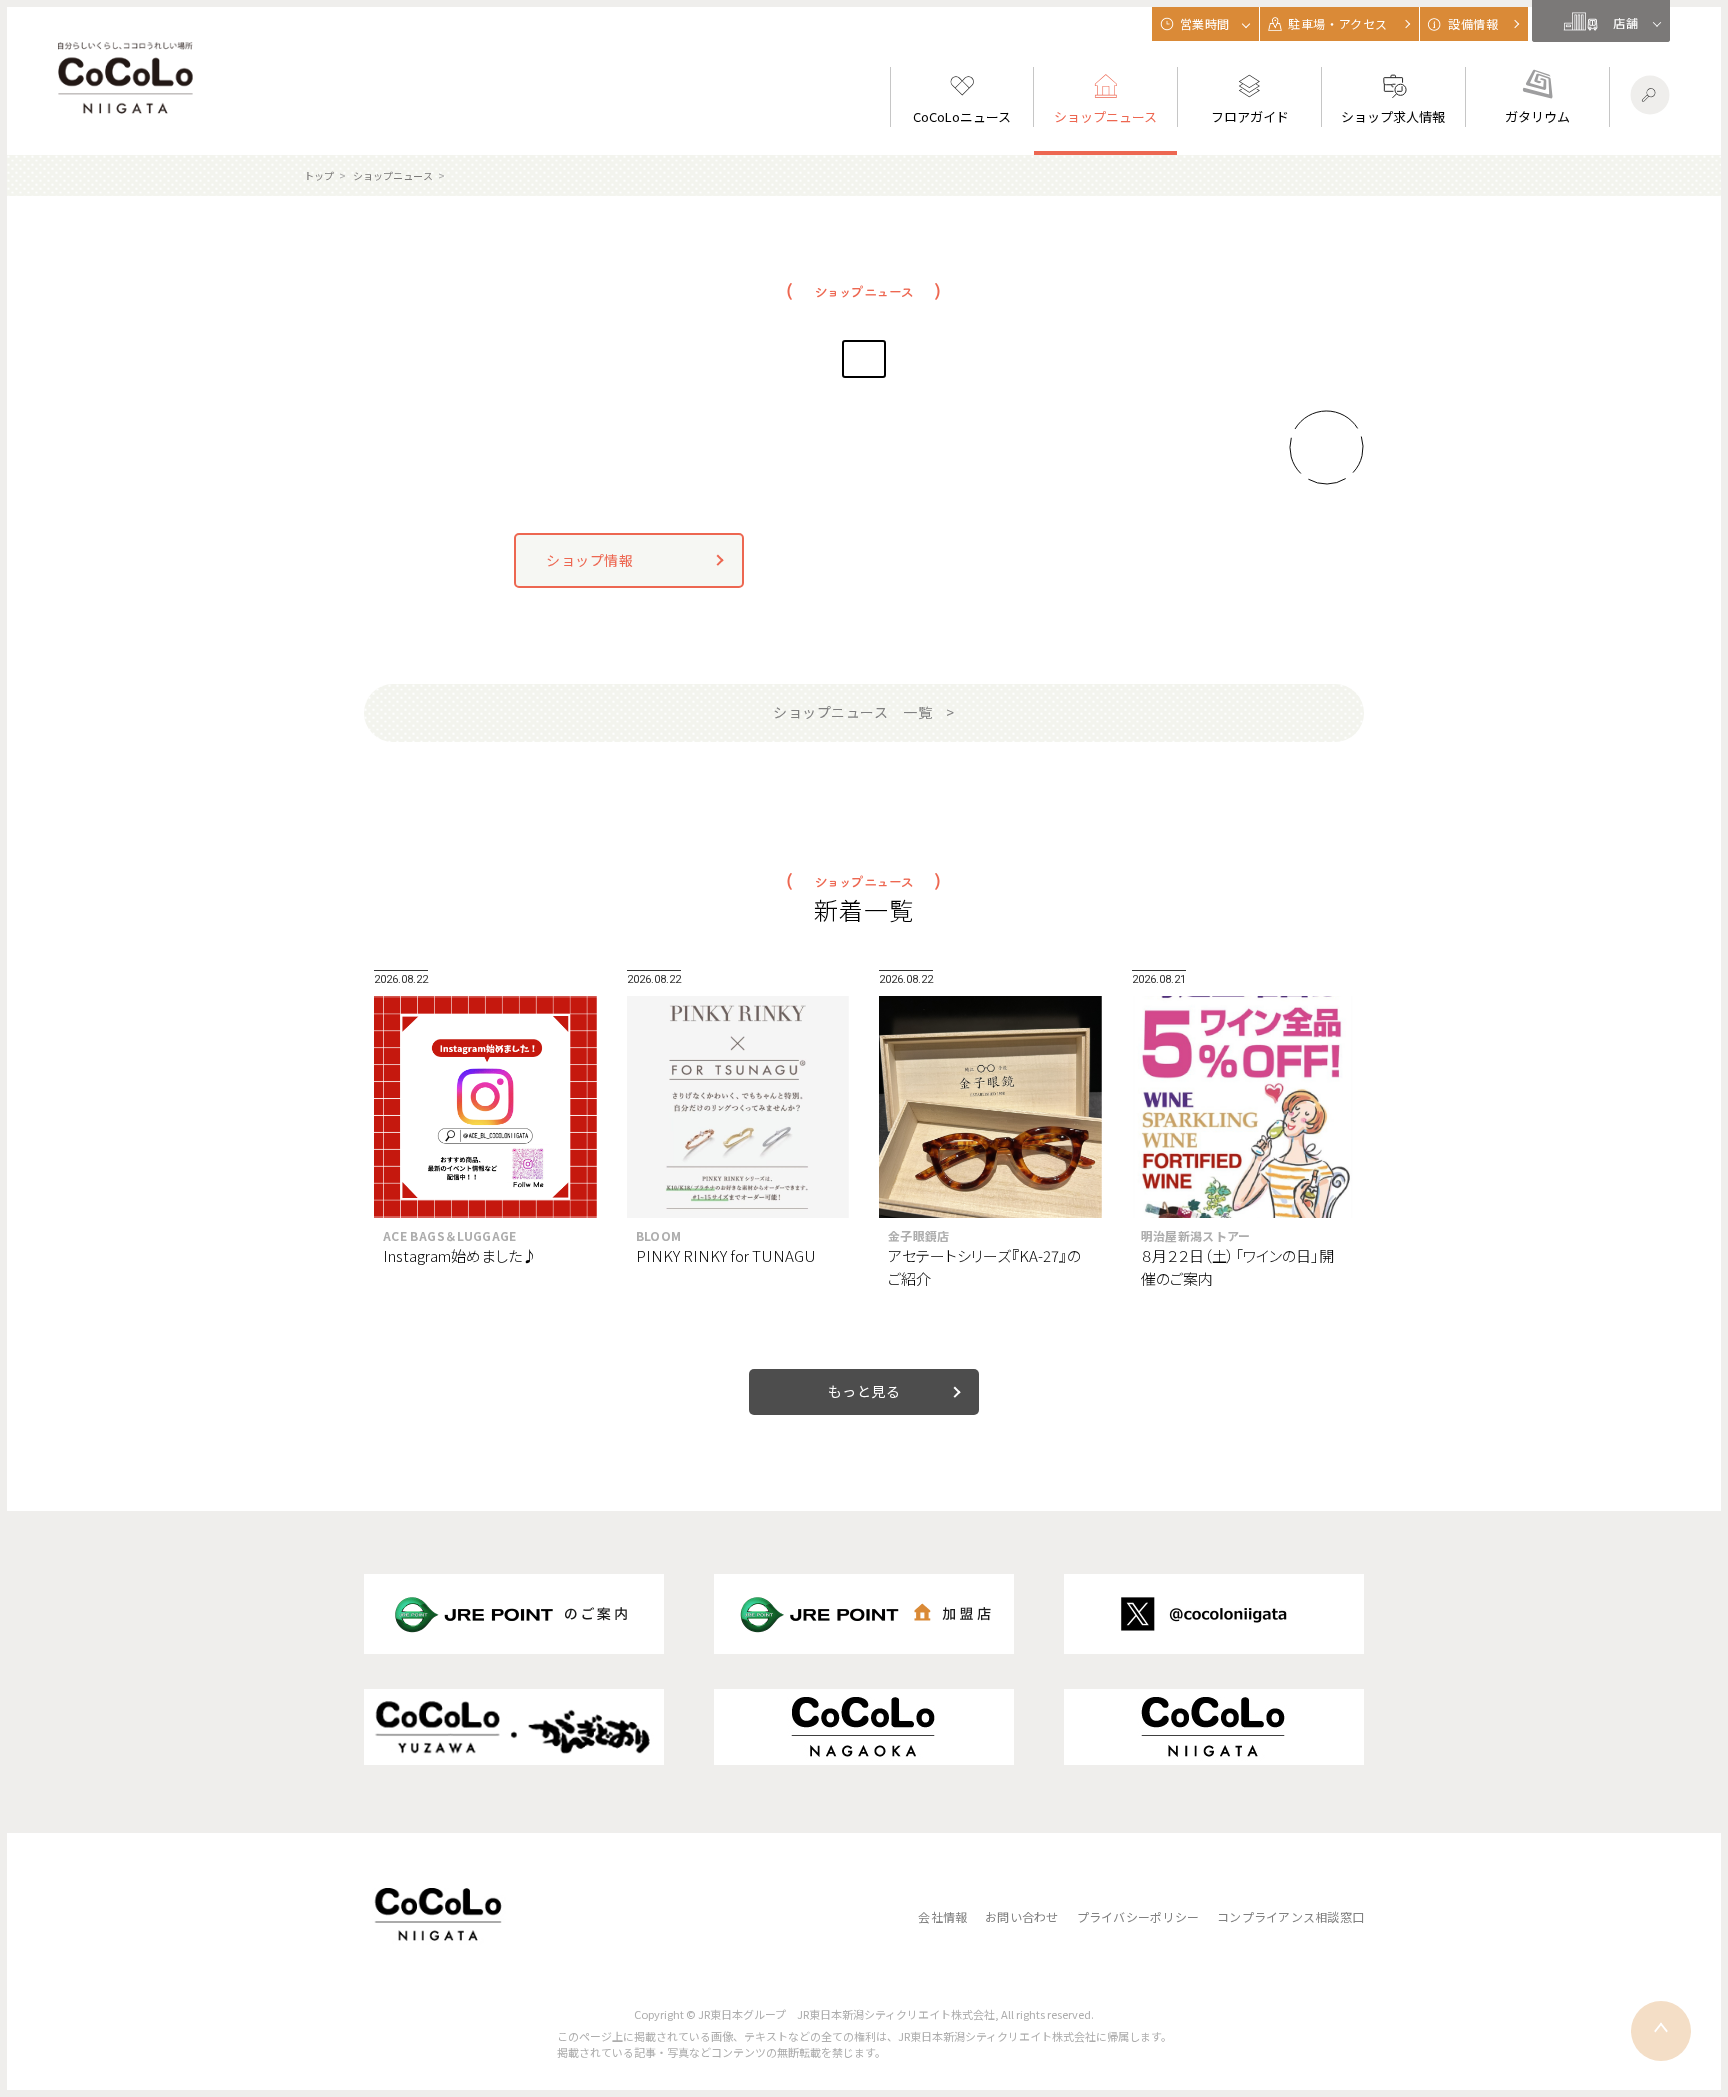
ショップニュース (393, 175)
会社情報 (942, 1916)
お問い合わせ (1021, 1916)
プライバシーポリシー (1138, 1916)
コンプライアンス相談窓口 (1290, 1916)
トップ (319, 175)
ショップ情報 (589, 560)
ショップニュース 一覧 (852, 712)
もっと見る (864, 1391)
